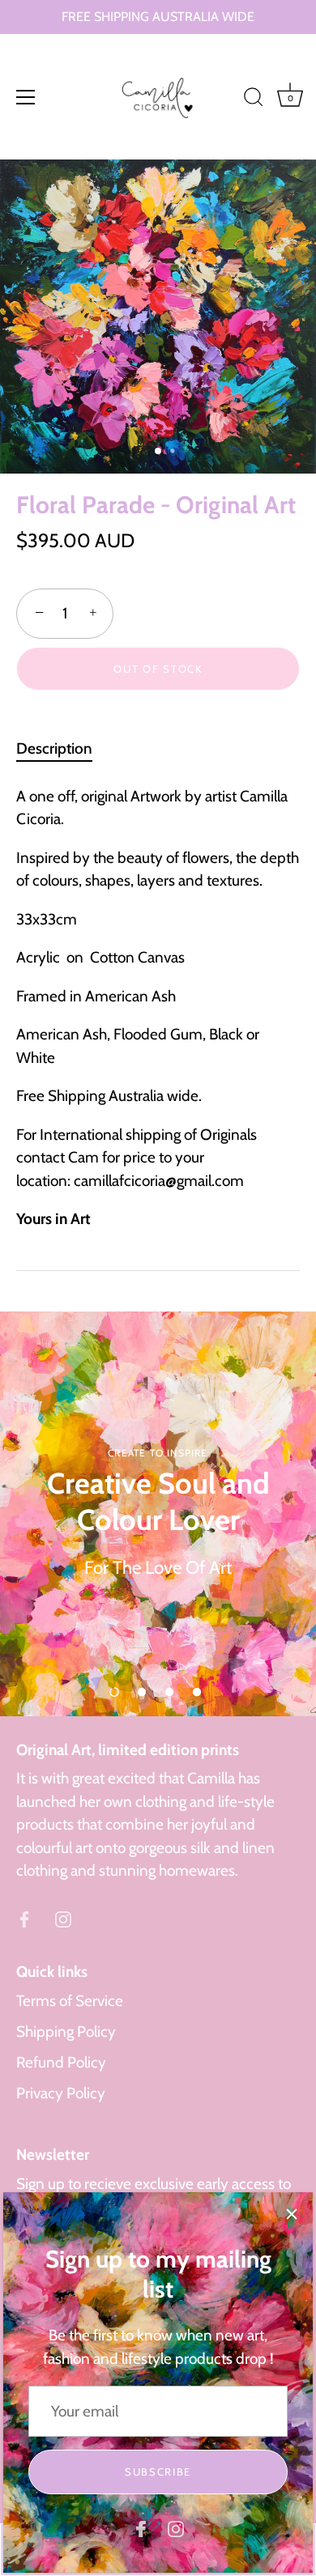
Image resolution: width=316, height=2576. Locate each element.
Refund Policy (61, 2062)
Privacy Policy (61, 2093)
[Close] (292, 2213)
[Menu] (26, 97)
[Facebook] (141, 2528)
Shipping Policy (66, 2032)
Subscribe (158, 2472)
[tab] (62, 749)
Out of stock (158, 669)
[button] (114, 1692)
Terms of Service (70, 2001)
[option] (158, 1514)
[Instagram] (176, 2528)
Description (54, 748)
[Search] (254, 100)
